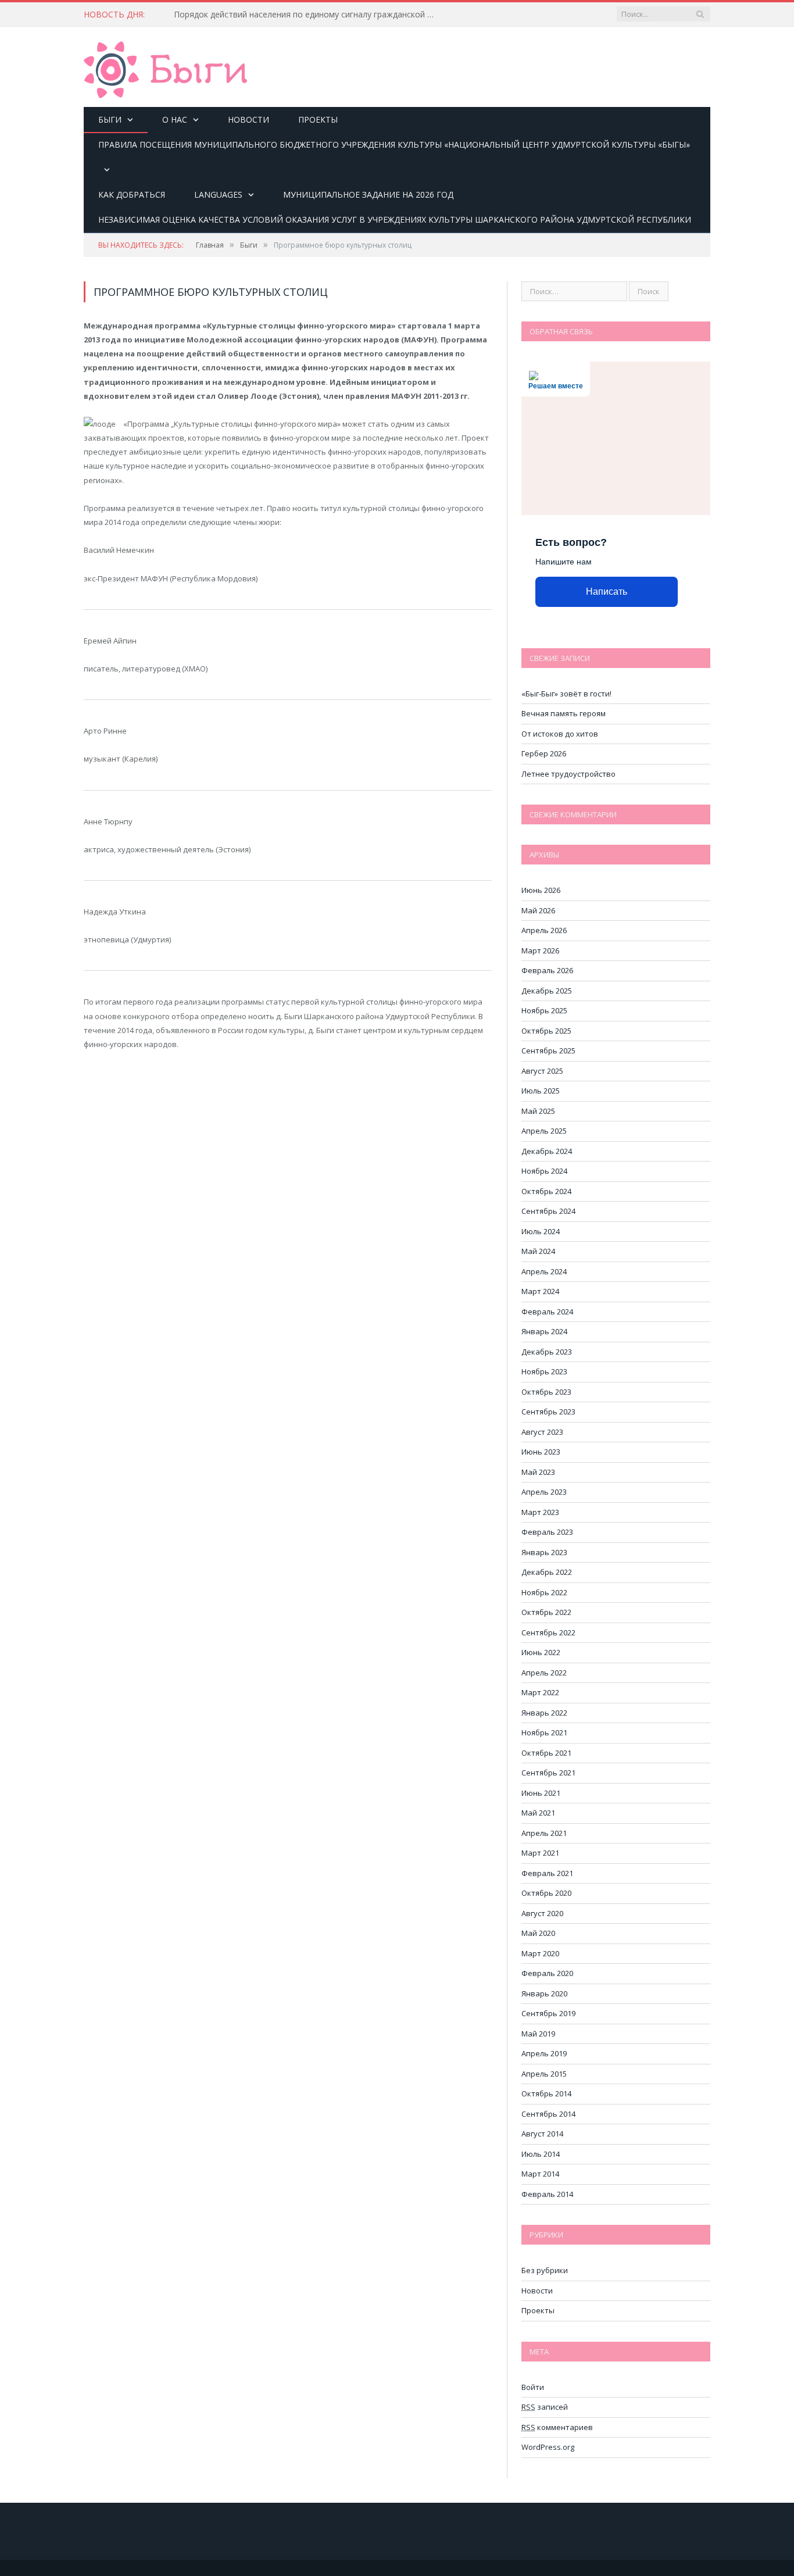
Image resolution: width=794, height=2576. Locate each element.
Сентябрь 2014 (548, 2114)
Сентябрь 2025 (548, 1051)
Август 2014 (542, 2134)
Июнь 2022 (541, 1652)
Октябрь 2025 (546, 1031)
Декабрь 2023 (547, 1352)
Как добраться (132, 194)
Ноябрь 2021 (544, 1732)
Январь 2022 (544, 1713)
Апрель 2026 (544, 930)
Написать (607, 592)
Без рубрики (545, 2270)
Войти (533, 2387)
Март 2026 (540, 951)
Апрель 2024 (544, 1271)
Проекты (318, 119)
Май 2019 (538, 2034)
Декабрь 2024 (547, 1151)
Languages (218, 194)
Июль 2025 (541, 1091)
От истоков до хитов (560, 734)
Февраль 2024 (547, 1312)
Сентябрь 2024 (548, 1211)
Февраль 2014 (547, 2194)
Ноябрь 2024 (544, 1171)
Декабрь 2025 (547, 991)
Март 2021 (540, 1853)
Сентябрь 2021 (548, 1773)
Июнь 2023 (541, 1452)
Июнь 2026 (541, 890)
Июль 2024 (541, 1231)
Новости (248, 119)
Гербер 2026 (544, 753)
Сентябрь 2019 (548, 2013)
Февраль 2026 (547, 970)
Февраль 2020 (547, 1973)
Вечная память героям (564, 713)
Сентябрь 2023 (548, 1412)
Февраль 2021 (547, 1873)
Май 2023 (538, 1472)
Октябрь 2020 (546, 1893)
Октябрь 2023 (546, 1392)
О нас (175, 119)
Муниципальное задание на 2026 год (368, 194)
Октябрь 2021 (546, 1753)
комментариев (557, 2427)
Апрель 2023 (544, 1492)
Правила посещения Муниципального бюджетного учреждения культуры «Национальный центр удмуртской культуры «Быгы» (394, 144)
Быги (110, 119)
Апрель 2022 (544, 1673)
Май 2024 (538, 1251)
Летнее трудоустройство (568, 774)
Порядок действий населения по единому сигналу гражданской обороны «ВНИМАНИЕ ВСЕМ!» (307, 15)
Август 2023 (542, 1432)
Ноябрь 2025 (544, 1010)
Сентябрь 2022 (548, 1632)
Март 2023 (540, 1512)
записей (545, 2407)
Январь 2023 (544, 1552)
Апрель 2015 (544, 2074)
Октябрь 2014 (546, 2093)
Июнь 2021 (541, 1793)
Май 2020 (538, 1933)
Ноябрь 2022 (544, 1592)
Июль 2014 (541, 2154)
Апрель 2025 (544, 1131)
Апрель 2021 (544, 1833)
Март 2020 (540, 1953)
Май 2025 (538, 1111)
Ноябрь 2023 (544, 1371)
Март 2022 (540, 1692)
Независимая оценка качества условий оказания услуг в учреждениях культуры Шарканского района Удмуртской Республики (395, 219)
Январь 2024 (544, 1331)
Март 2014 (540, 2174)
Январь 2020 (544, 1993)
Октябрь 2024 (546, 1191)
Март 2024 (540, 1291)
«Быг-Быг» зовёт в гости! (566, 694)
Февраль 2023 (547, 1532)
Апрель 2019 (544, 2053)
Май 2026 (538, 910)
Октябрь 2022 (546, 1612)
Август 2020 (542, 1913)
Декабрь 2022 (547, 1572)
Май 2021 (538, 1813)
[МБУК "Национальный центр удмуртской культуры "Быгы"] (165, 68)
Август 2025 (542, 1071)
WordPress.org (548, 2447)
